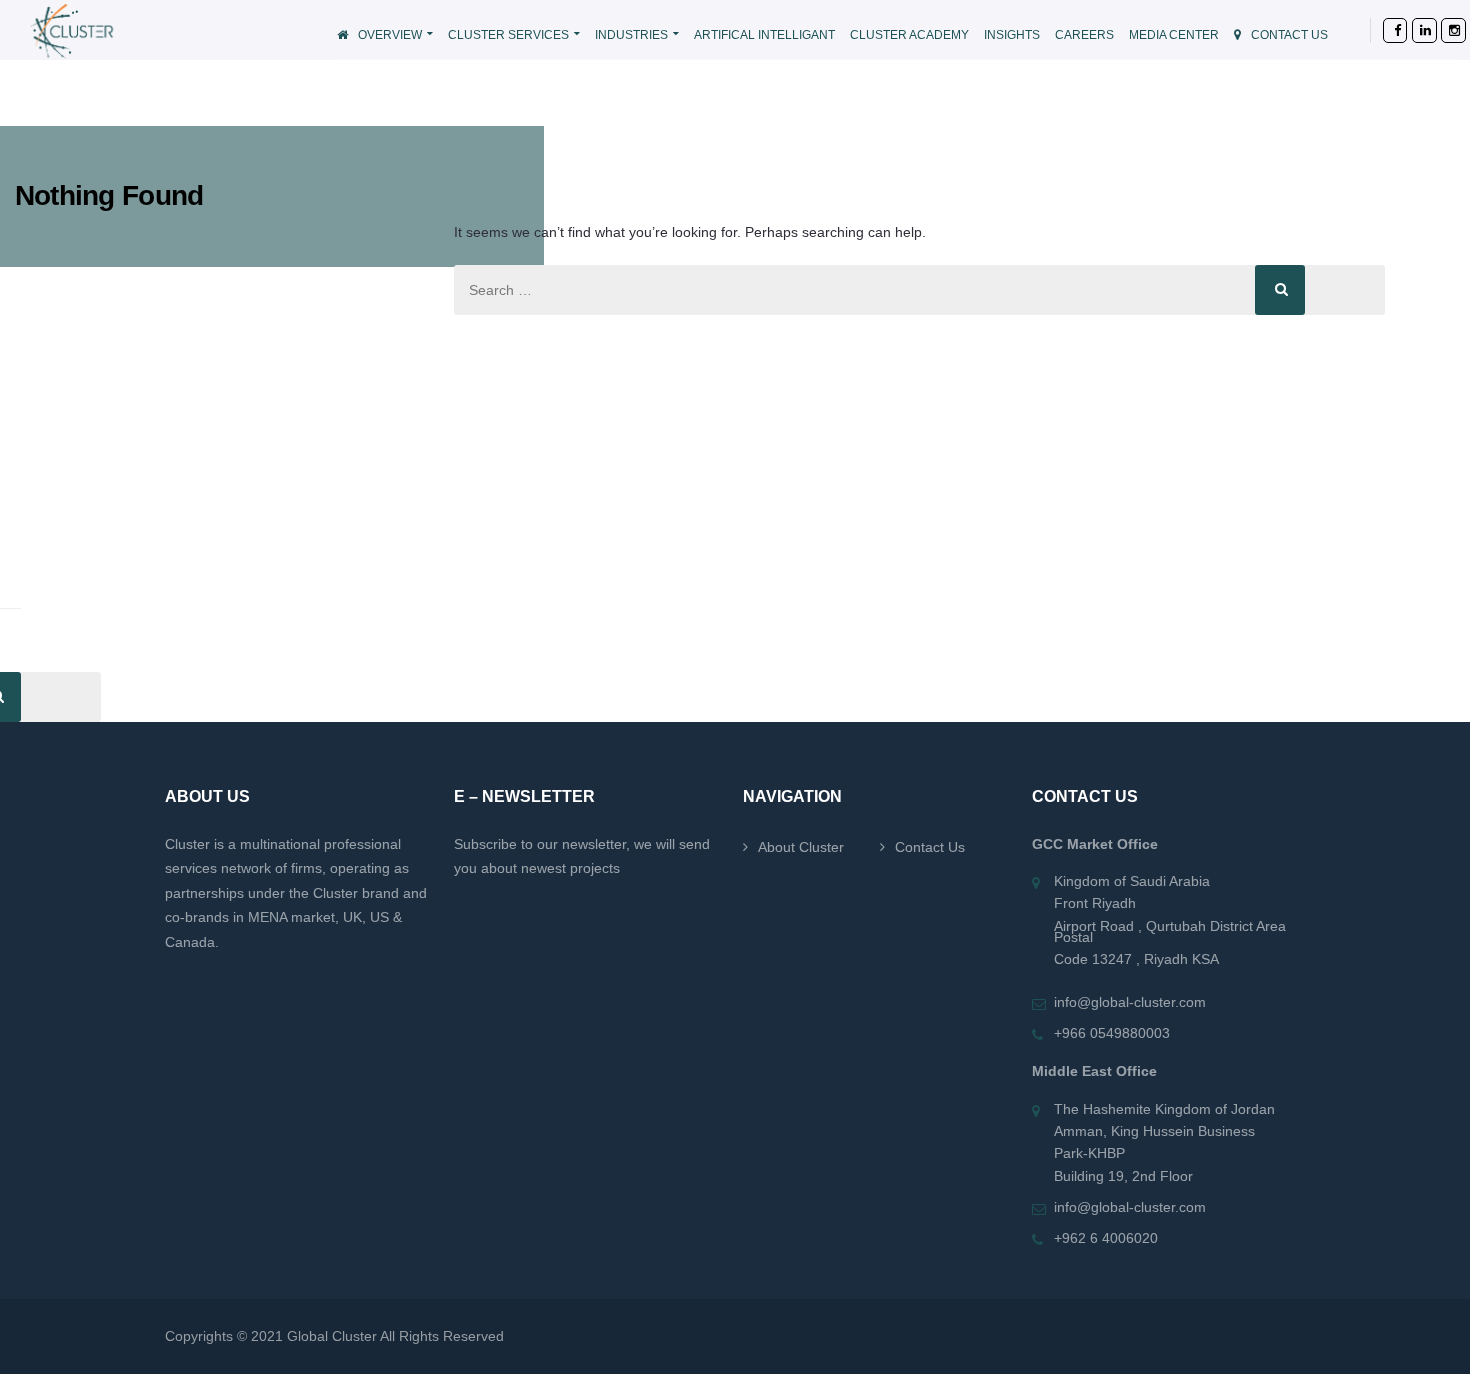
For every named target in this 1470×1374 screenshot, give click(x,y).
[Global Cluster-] (147, 29)
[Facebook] (1382, 30)
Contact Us (930, 847)
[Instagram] (1440, 30)
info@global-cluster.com (1130, 1002)
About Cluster (801, 847)
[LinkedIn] (1411, 30)
